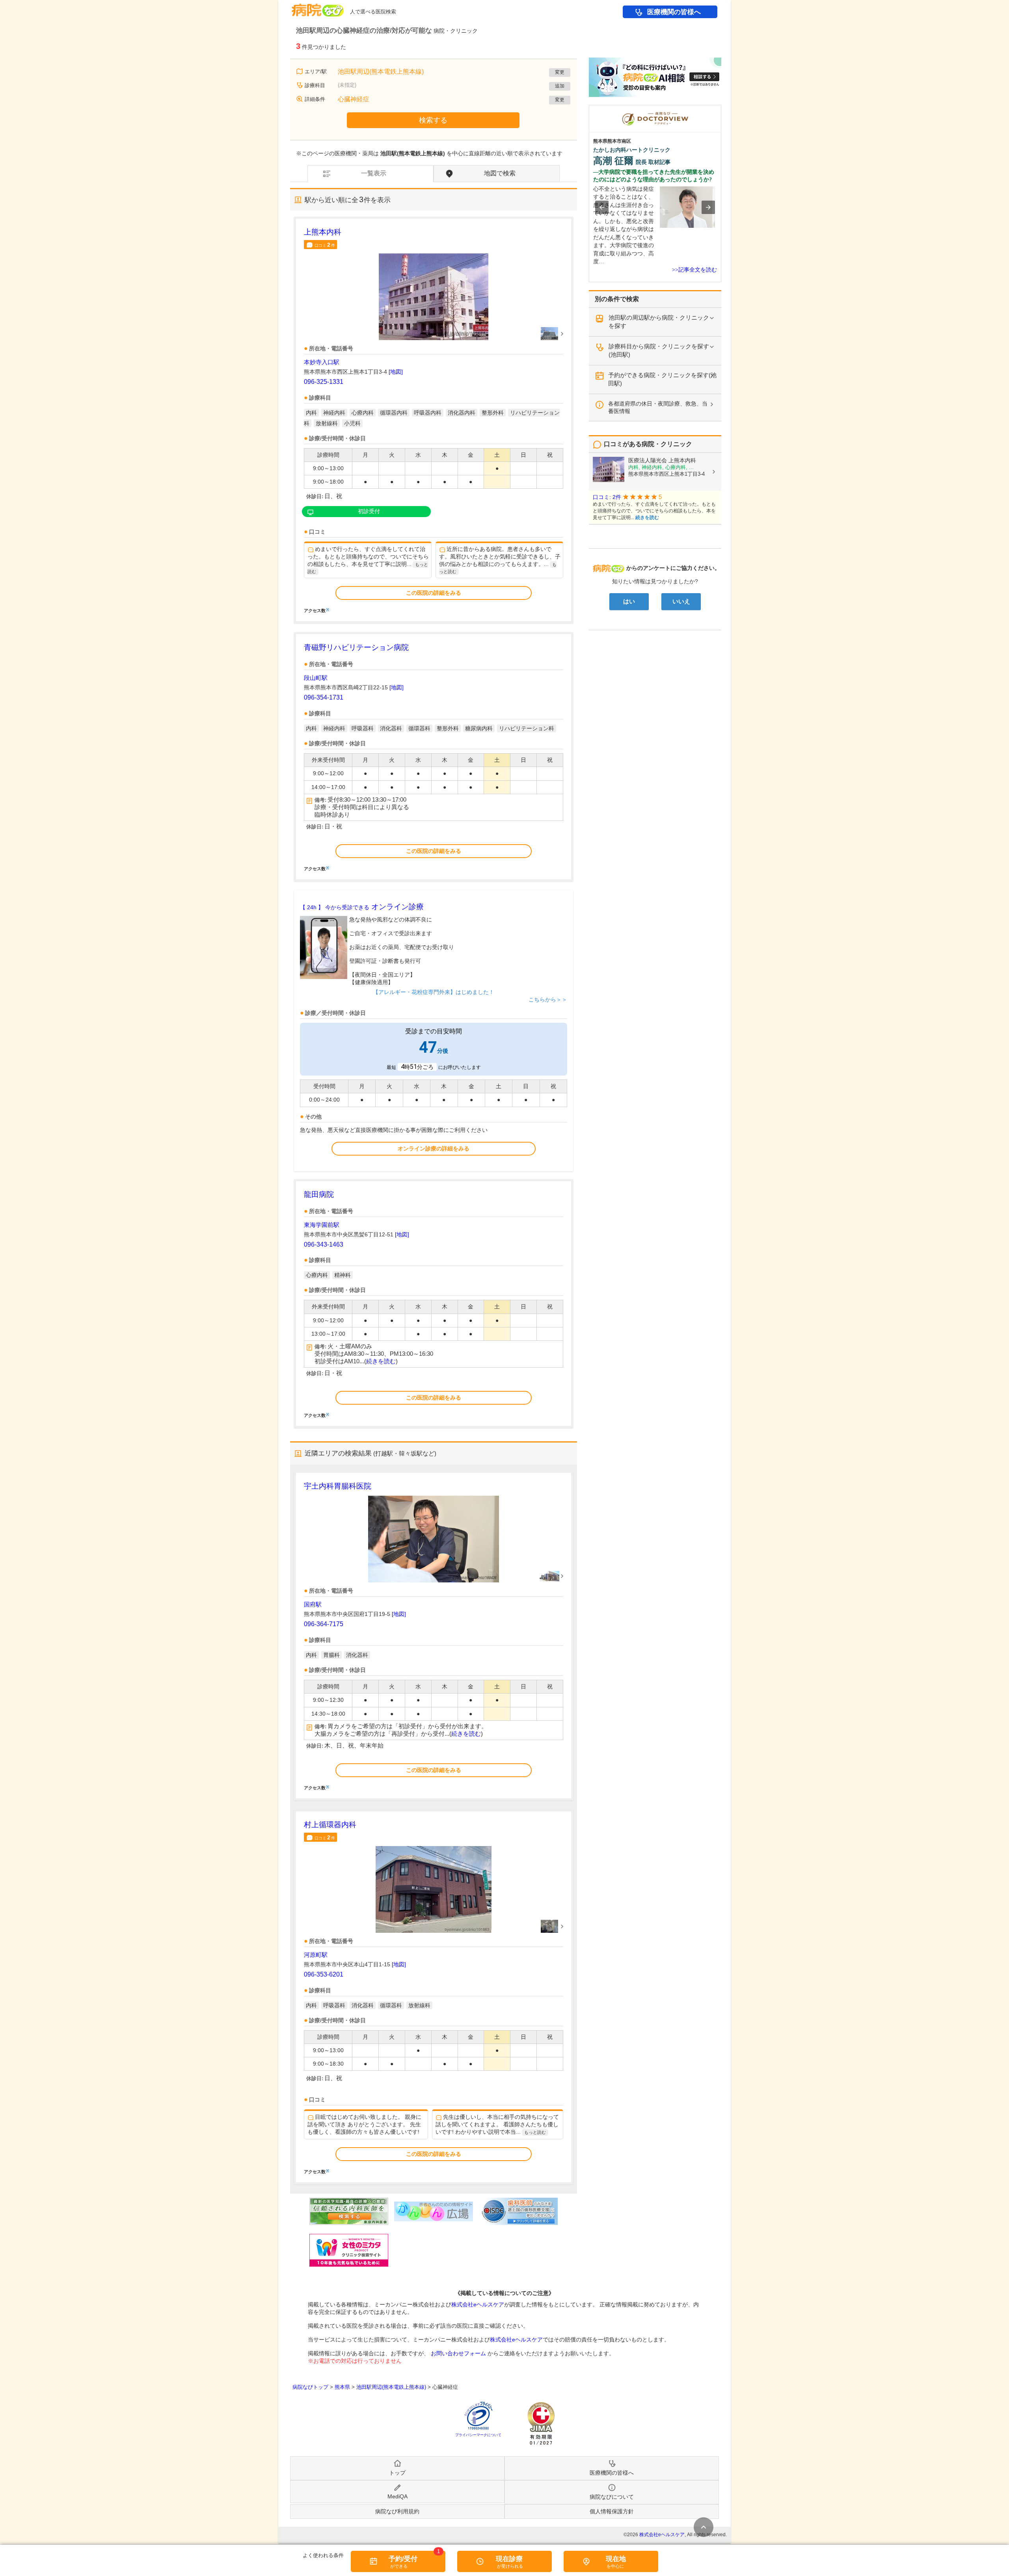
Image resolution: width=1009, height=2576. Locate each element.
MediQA (397, 2496)
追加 (560, 86)
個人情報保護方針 (612, 2511)
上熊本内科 (323, 232)
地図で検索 (500, 173)
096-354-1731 (324, 697)
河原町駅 (316, 1955)
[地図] (396, 372)
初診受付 (369, 511)
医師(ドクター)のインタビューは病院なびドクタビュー (721, 109)
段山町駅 (316, 678)
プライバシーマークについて (478, 2435)
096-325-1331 (324, 382)
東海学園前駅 (322, 1225)
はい (629, 601)
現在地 (616, 2559)
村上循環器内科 (330, 1825)
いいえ (681, 601)
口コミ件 (325, 245)
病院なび (318, 7)
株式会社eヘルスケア (478, 2304)
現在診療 (509, 2559)
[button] (602, 207)
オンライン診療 (362, 907)
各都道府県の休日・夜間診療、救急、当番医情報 (658, 407)
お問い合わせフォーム (458, 2353)
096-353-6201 (324, 1974)
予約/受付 (403, 2559)
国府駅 (313, 1604)
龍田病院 (319, 1194)
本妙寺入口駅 (322, 362)
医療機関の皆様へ (674, 12)
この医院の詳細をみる (434, 593)
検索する (433, 120)
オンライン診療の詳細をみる (434, 1148)
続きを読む (381, 1361)
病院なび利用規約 (397, 2511)
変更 (560, 72)
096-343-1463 (324, 1244)
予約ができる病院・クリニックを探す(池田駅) (662, 379)
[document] (434, 420)
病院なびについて (612, 2497)
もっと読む (535, 2132)
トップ (397, 2473)
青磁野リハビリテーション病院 (356, 647)
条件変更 (704, 2527)
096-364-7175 (324, 1624)
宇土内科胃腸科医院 (338, 1486)
